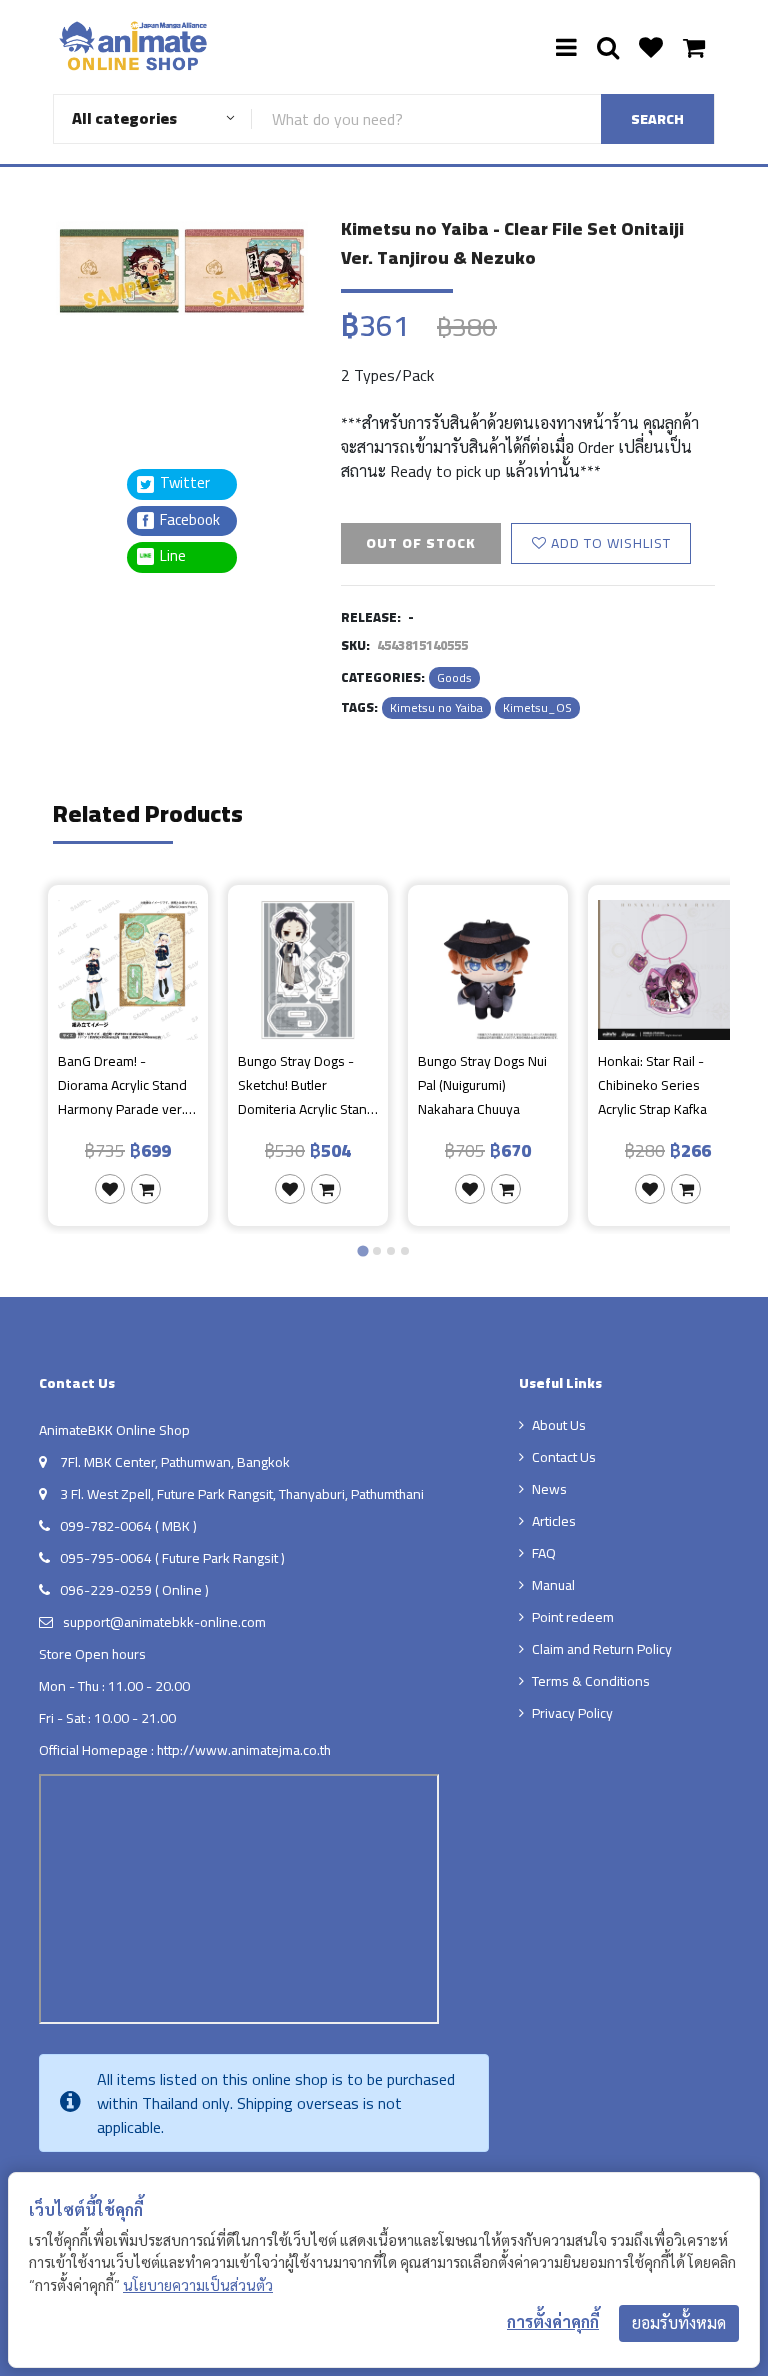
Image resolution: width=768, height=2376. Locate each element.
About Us (559, 1425)
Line (179, 556)
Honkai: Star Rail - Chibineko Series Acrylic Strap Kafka (652, 1084)
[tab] (362, 1250)
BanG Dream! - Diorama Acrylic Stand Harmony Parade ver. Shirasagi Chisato (122, 1084)
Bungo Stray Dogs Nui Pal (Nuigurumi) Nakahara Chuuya (482, 1084)
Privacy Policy (572, 1713)
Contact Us (564, 1457)
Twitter (183, 483)
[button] (103, 366)
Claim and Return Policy (602, 1649)
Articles (554, 1521)
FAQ (544, 1553)
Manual (553, 1585)
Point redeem (573, 1617)
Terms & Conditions (591, 1681)
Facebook (188, 520)
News (549, 1489)
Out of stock (421, 543)
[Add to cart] (146, 1189)
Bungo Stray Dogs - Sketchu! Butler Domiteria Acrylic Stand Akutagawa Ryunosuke (306, 1084)
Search (657, 119)
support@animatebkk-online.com (164, 1622)
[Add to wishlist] (110, 1189)
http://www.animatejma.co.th (244, 1750)
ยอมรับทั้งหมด (679, 2323)
